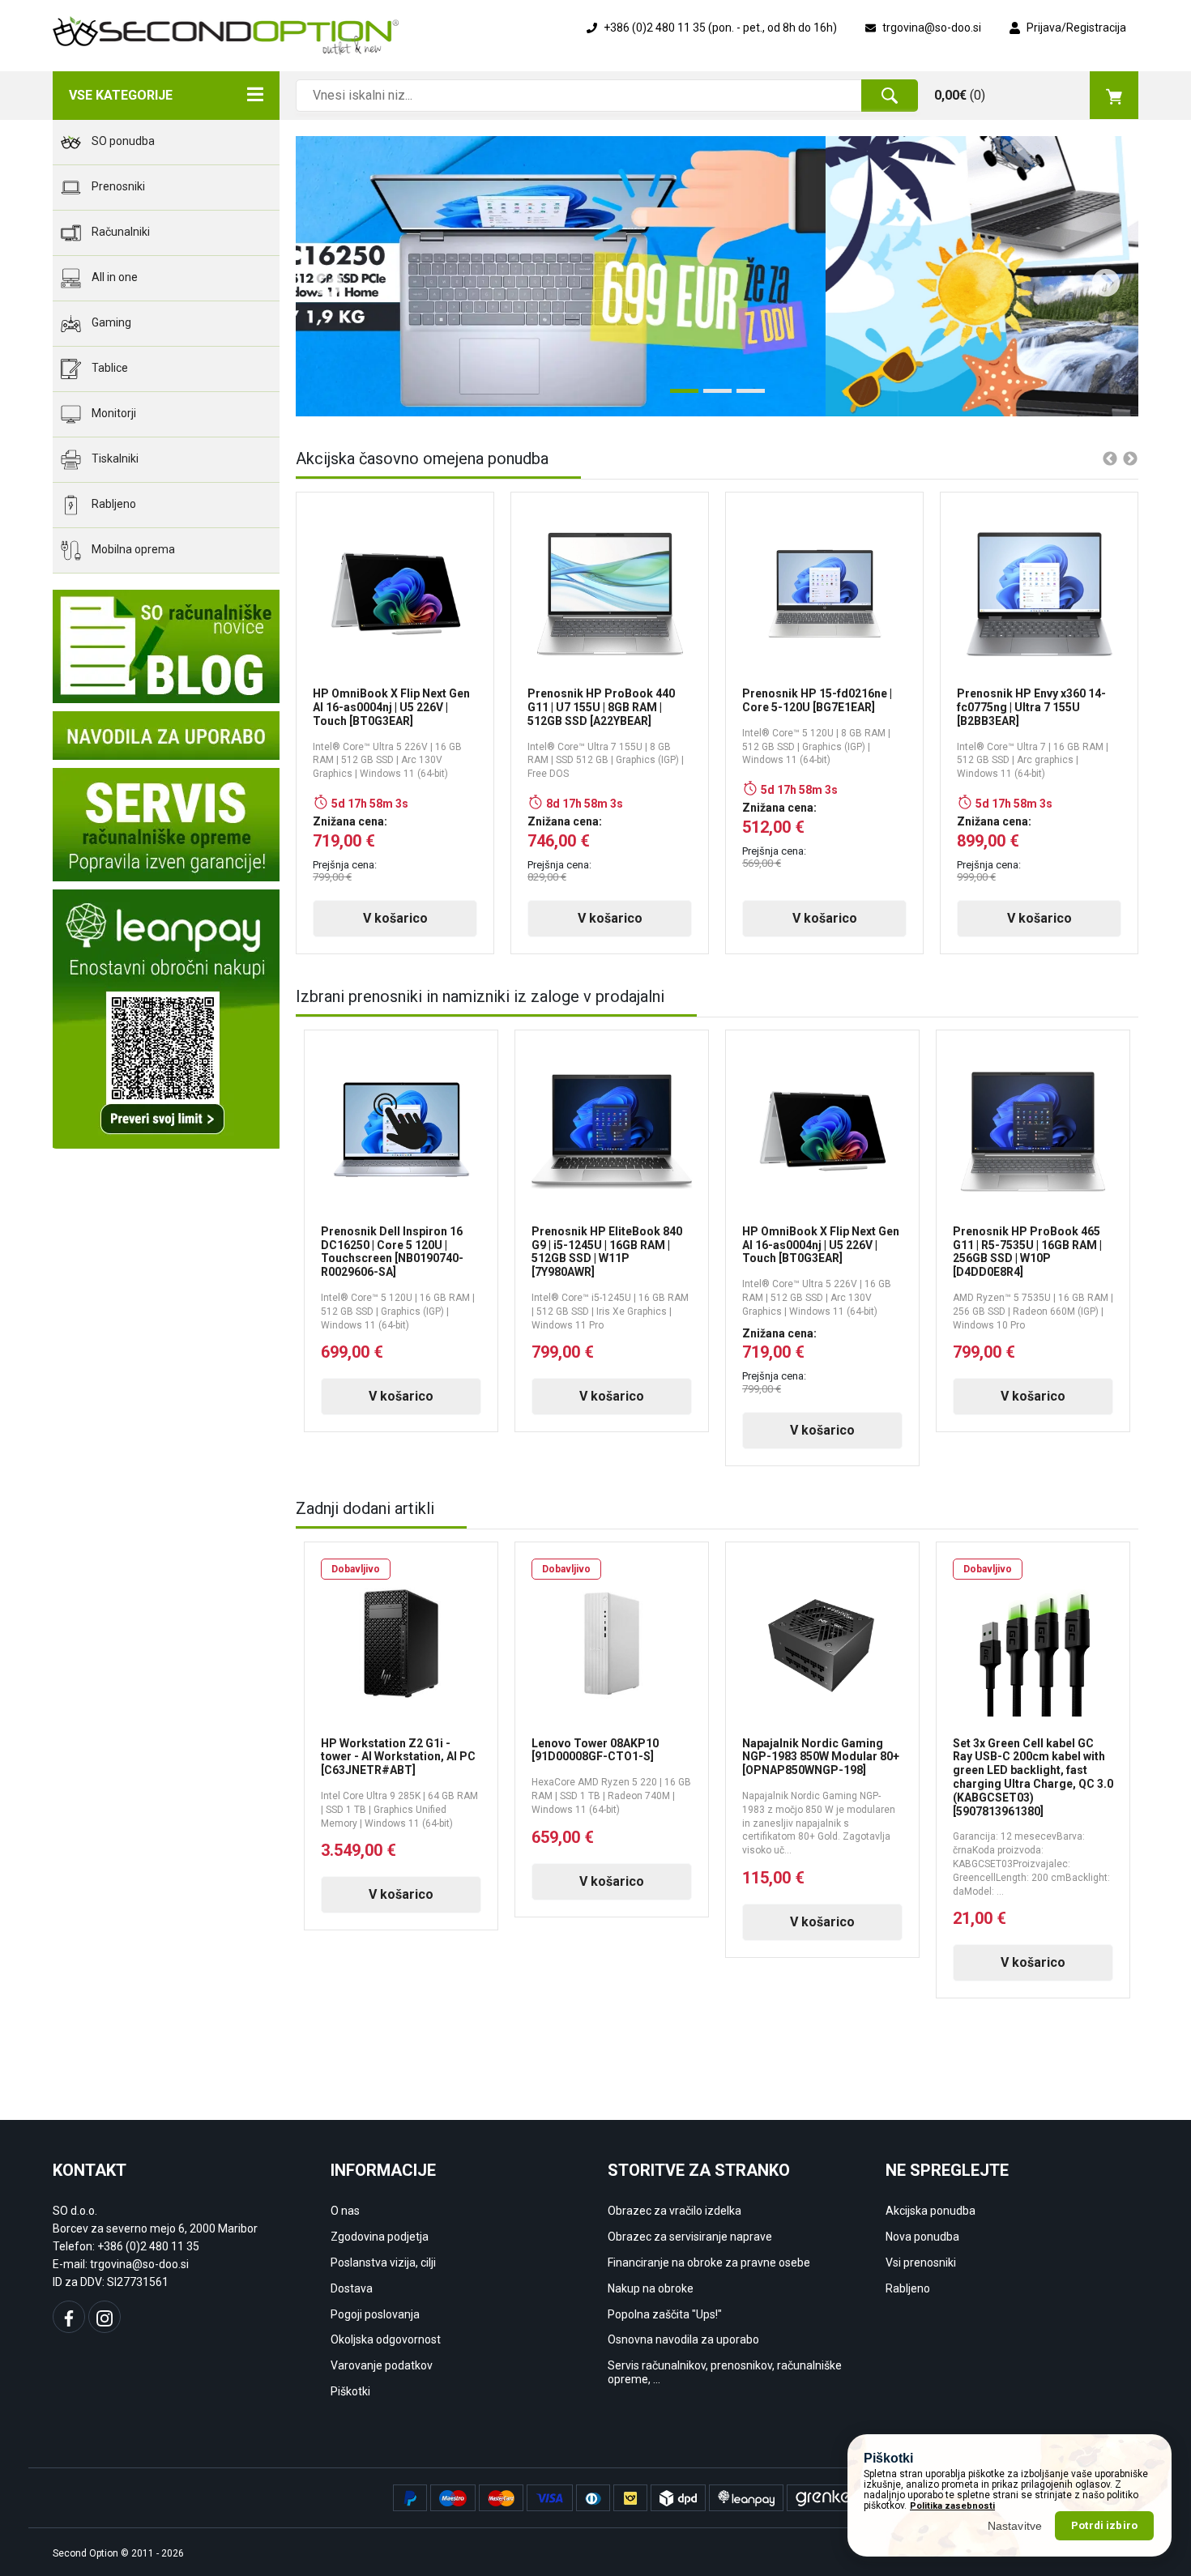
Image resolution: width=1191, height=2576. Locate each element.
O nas (345, 2211)
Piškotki (350, 2391)
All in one (113, 277)
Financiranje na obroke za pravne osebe (709, 2263)
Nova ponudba (922, 2237)
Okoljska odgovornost (386, 2339)
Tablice (109, 368)
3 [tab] (745, 397)
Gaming (110, 322)
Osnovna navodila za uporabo (683, 2339)
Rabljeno (113, 504)
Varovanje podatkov (382, 2365)
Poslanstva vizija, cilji (383, 2263)
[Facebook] (69, 2317)
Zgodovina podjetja (380, 2237)
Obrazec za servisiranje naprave (690, 2237)
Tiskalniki (114, 458)
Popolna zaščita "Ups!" (665, 2314)
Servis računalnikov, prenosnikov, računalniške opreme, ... (725, 2372)
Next (1098, 276)
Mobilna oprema (132, 549)
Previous (320, 276)
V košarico (395, 918)
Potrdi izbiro (1104, 2525)
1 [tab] (678, 397)
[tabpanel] (717, 276)
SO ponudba (122, 141)
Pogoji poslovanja (375, 2314)
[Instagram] (105, 2317)
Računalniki (120, 232)
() (960, 95)
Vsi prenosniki (921, 2263)
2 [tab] (711, 397)
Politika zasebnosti (952, 2506)
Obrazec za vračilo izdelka (674, 2211)
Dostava (352, 2288)
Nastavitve (1015, 2525)
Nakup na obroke (651, 2288)
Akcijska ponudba (931, 2211)
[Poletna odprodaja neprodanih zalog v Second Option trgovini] (717, 276)
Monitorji (113, 413)
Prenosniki (117, 186)
